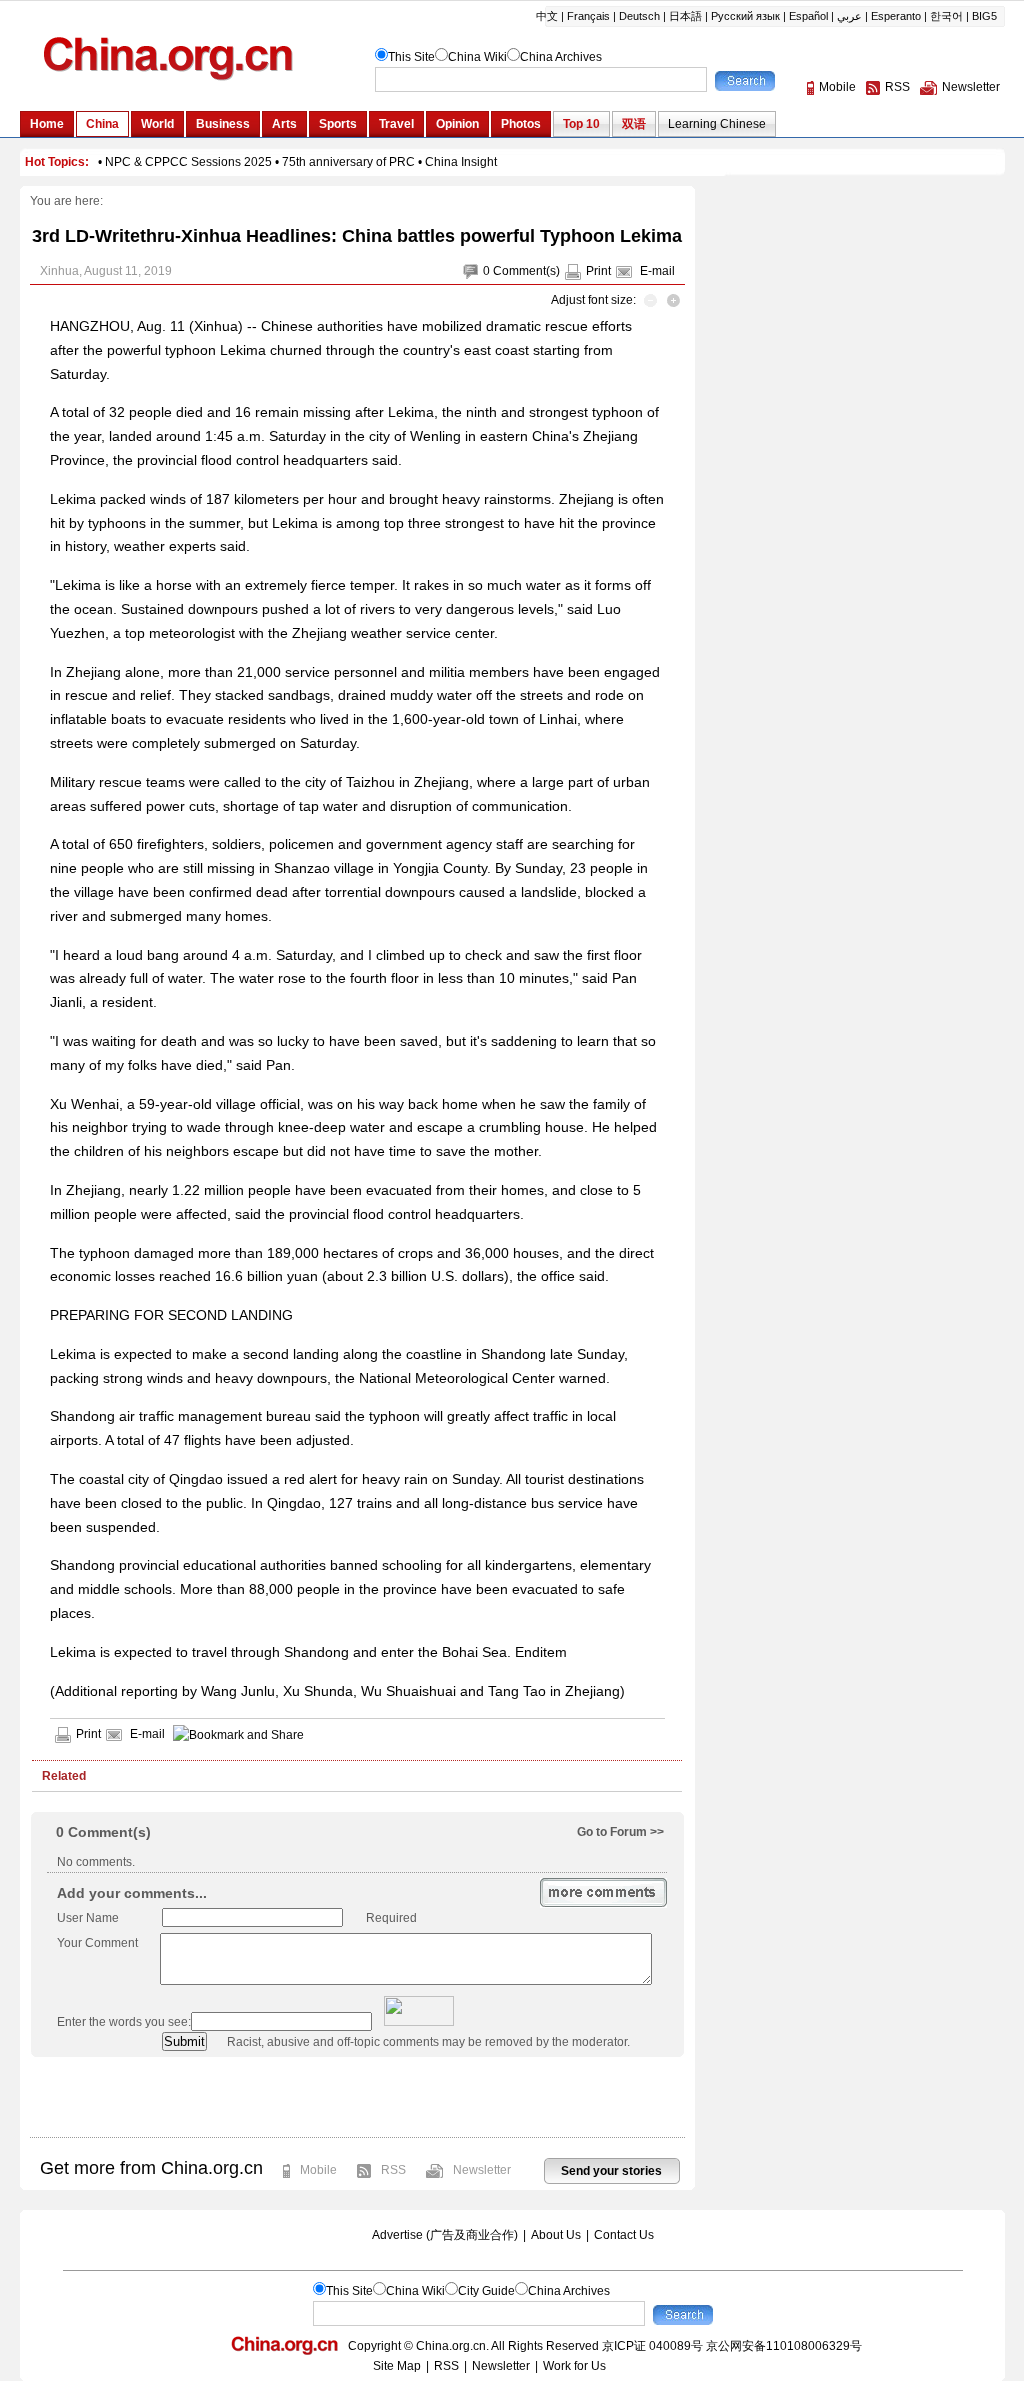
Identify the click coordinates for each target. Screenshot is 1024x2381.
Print (598, 271)
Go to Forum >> (620, 1832)
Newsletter (482, 2170)
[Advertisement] (357, 2097)
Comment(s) (526, 271)
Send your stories (611, 2171)
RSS (393, 2170)
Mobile (318, 2170)
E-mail (657, 271)
